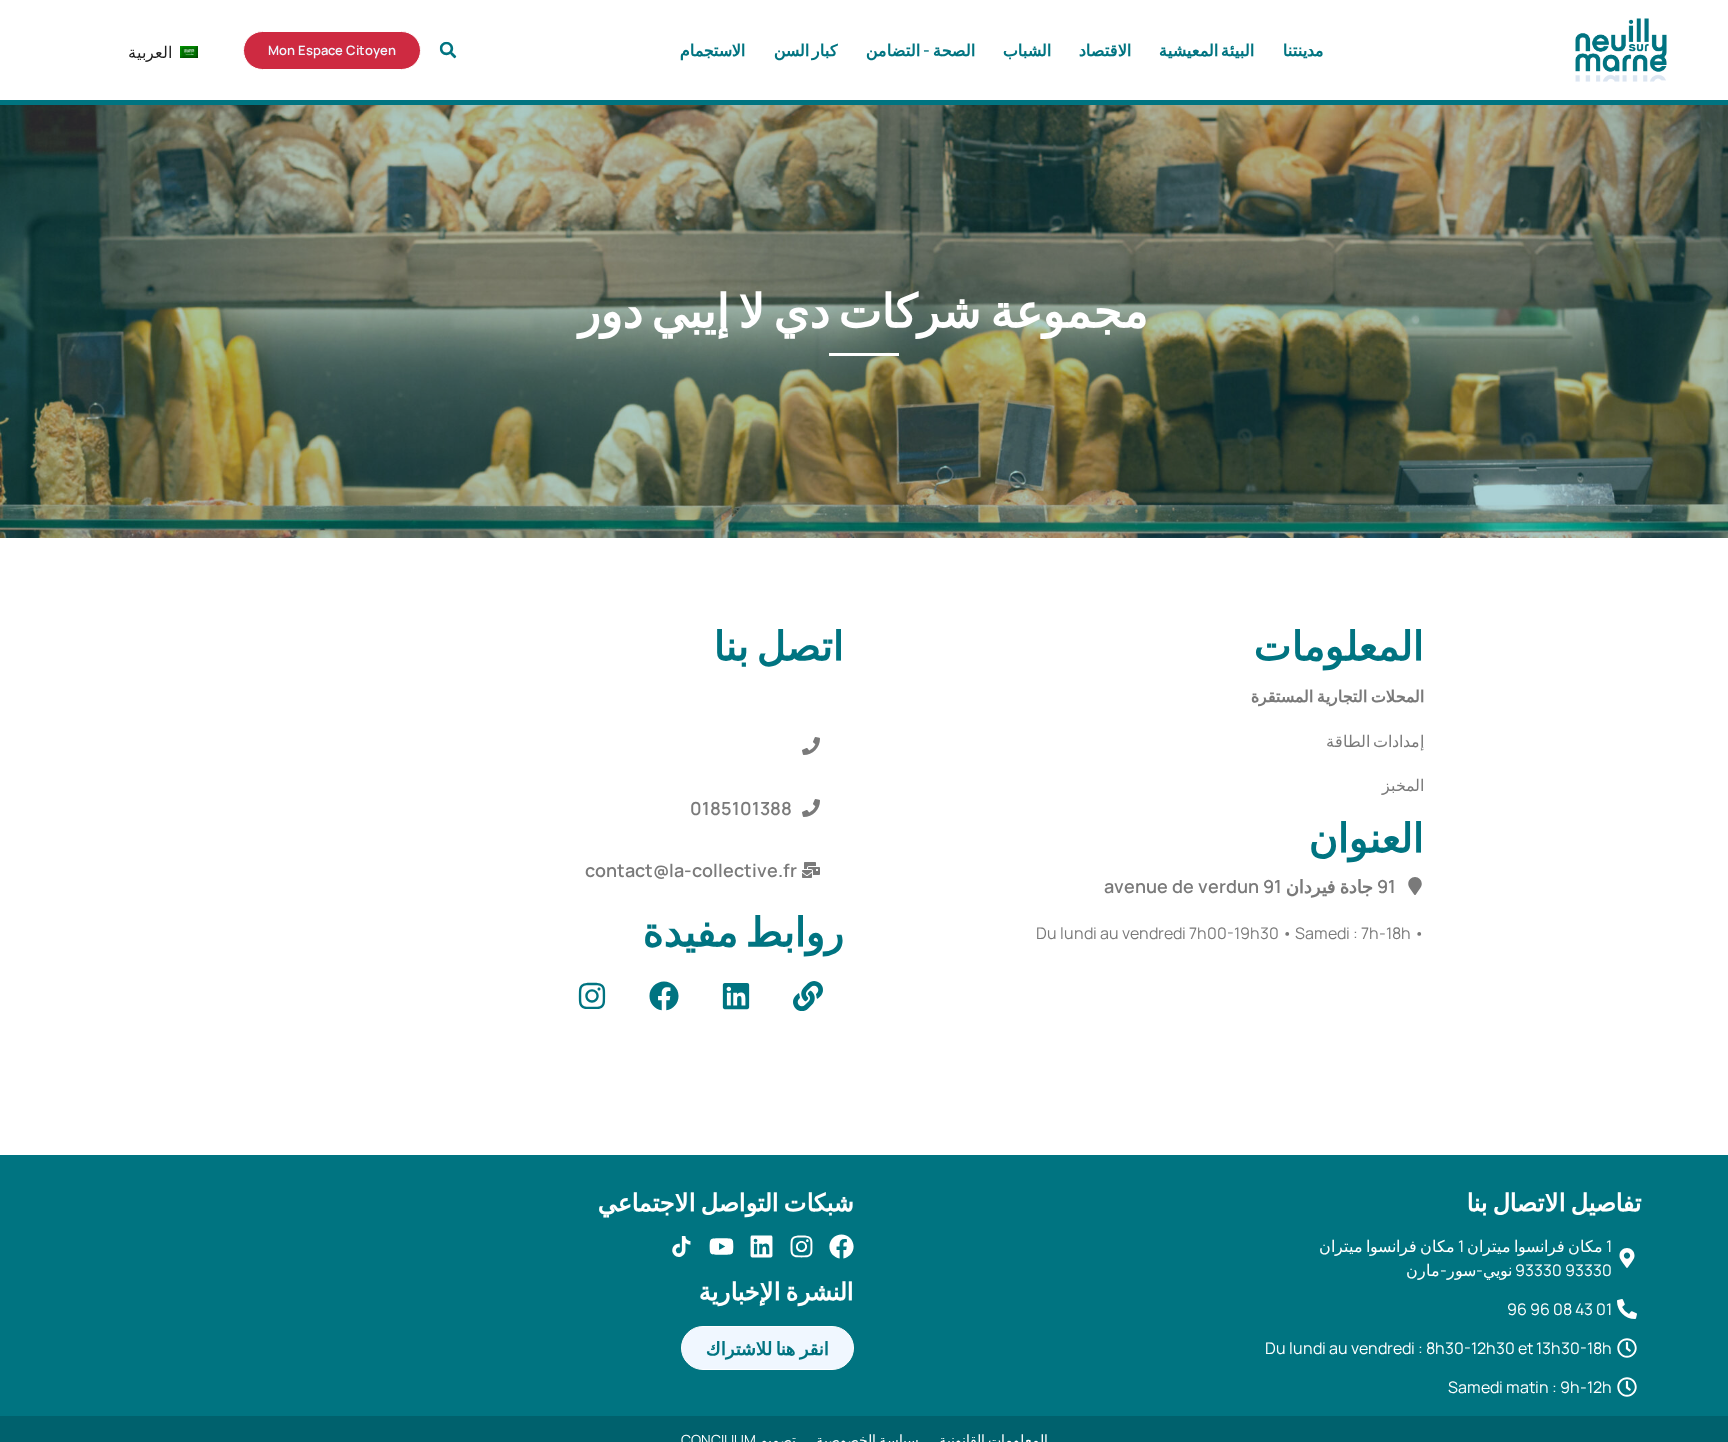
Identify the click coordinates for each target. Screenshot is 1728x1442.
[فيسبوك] (841, 1246)
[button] (448, 50)
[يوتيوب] (721, 1246)
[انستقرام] (801, 1246)
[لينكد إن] (761, 1246)
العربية (161, 52)
